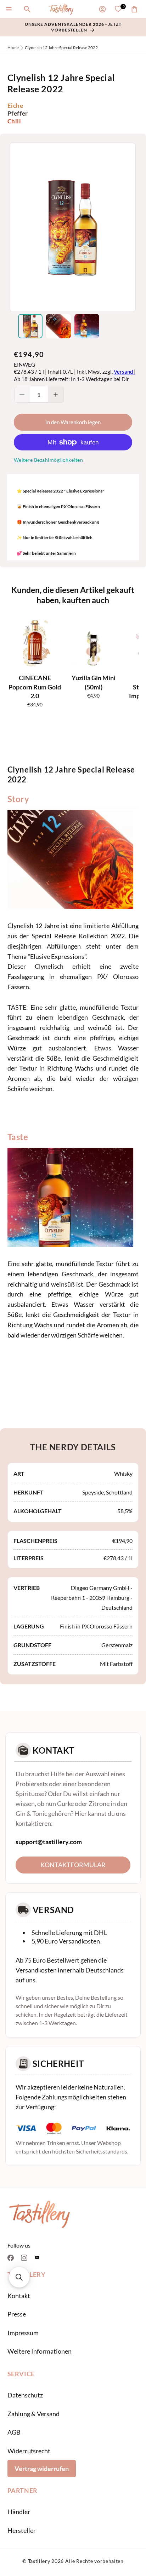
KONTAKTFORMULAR (73, 1865)
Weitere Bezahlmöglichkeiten (49, 460)
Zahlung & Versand (33, 2414)
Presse (17, 2314)
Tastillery (39, 2561)
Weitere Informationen (40, 2351)
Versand (124, 372)
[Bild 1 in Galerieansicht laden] (30, 326)
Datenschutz (25, 2395)
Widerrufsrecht (29, 2451)
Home (13, 48)
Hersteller (22, 2530)
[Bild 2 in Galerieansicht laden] (58, 326)
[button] (9, 9)
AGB (14, 2432)
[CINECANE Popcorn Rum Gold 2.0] (35, 642)
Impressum (23, 2333)
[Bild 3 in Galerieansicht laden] (87, 326)
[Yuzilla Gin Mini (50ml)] (94, 642)
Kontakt (19, 2296)
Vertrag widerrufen (42, 2469)
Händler (19, 2512)
